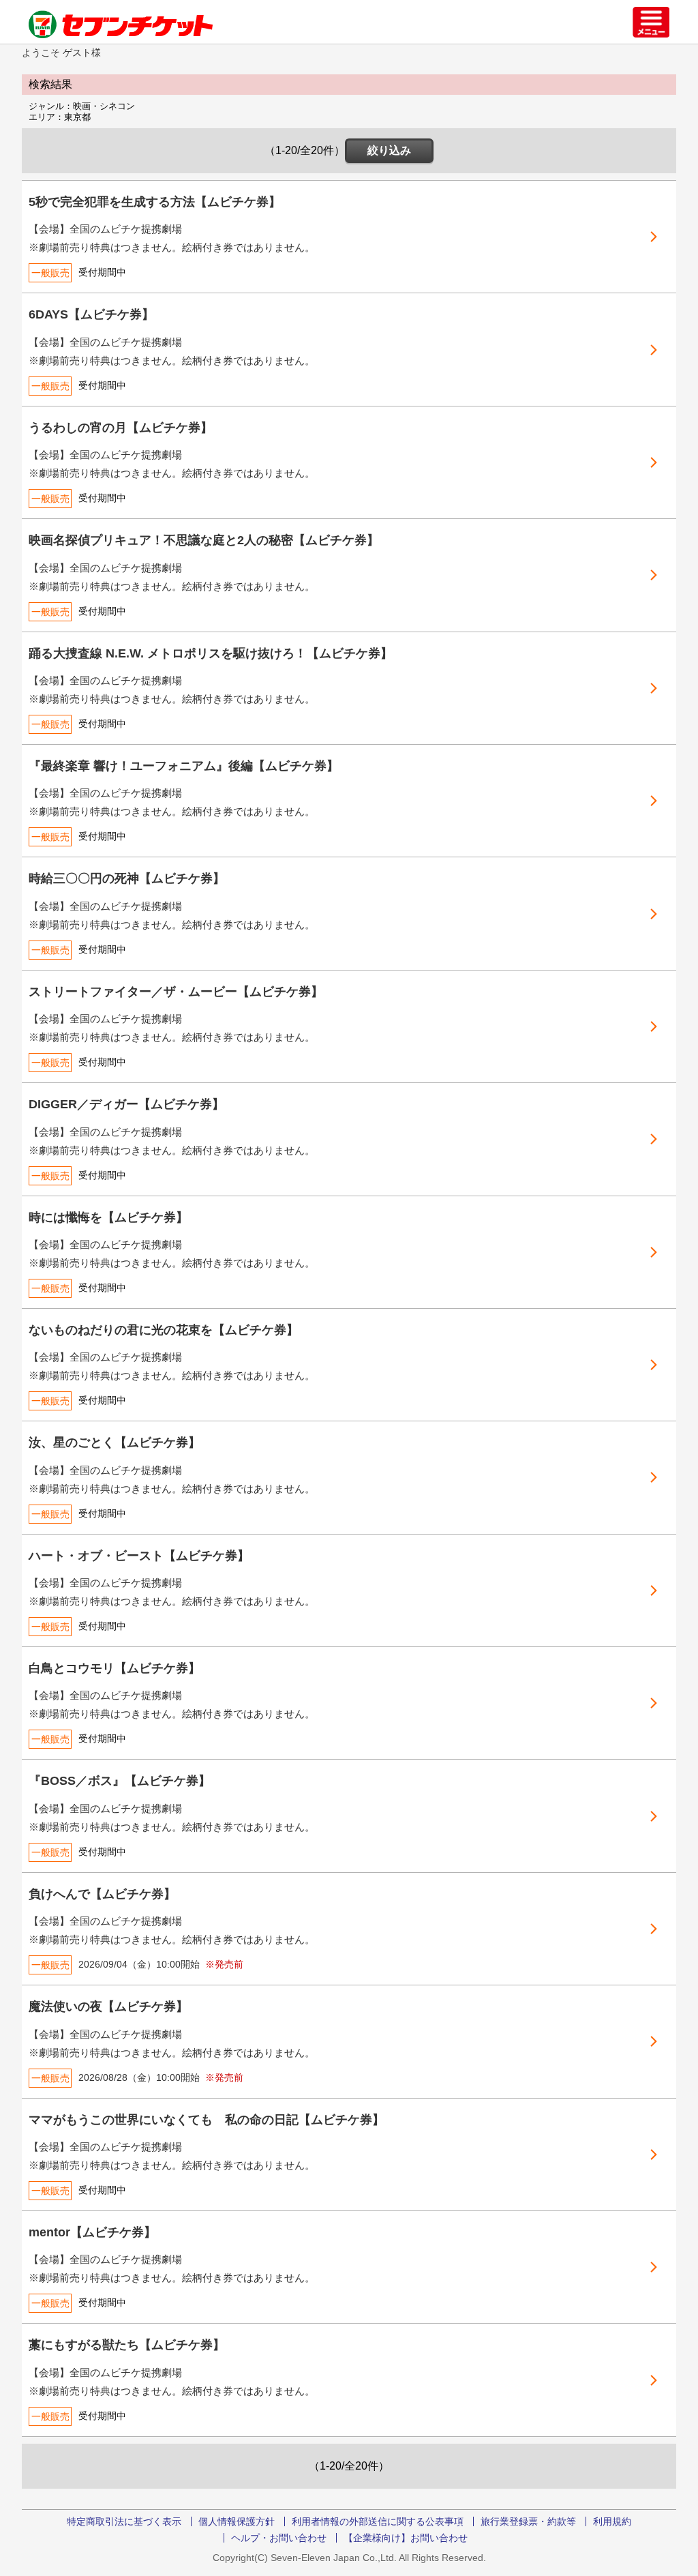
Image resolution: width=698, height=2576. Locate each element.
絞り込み (389, 150)
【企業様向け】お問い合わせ (406, 2538)
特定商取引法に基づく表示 (124, 2521)
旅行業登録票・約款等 (528, 2521)
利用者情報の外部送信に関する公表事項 (378, 2521)
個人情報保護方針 (237, 2521)
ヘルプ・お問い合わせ (279, 2538)
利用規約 (612, 2521)
